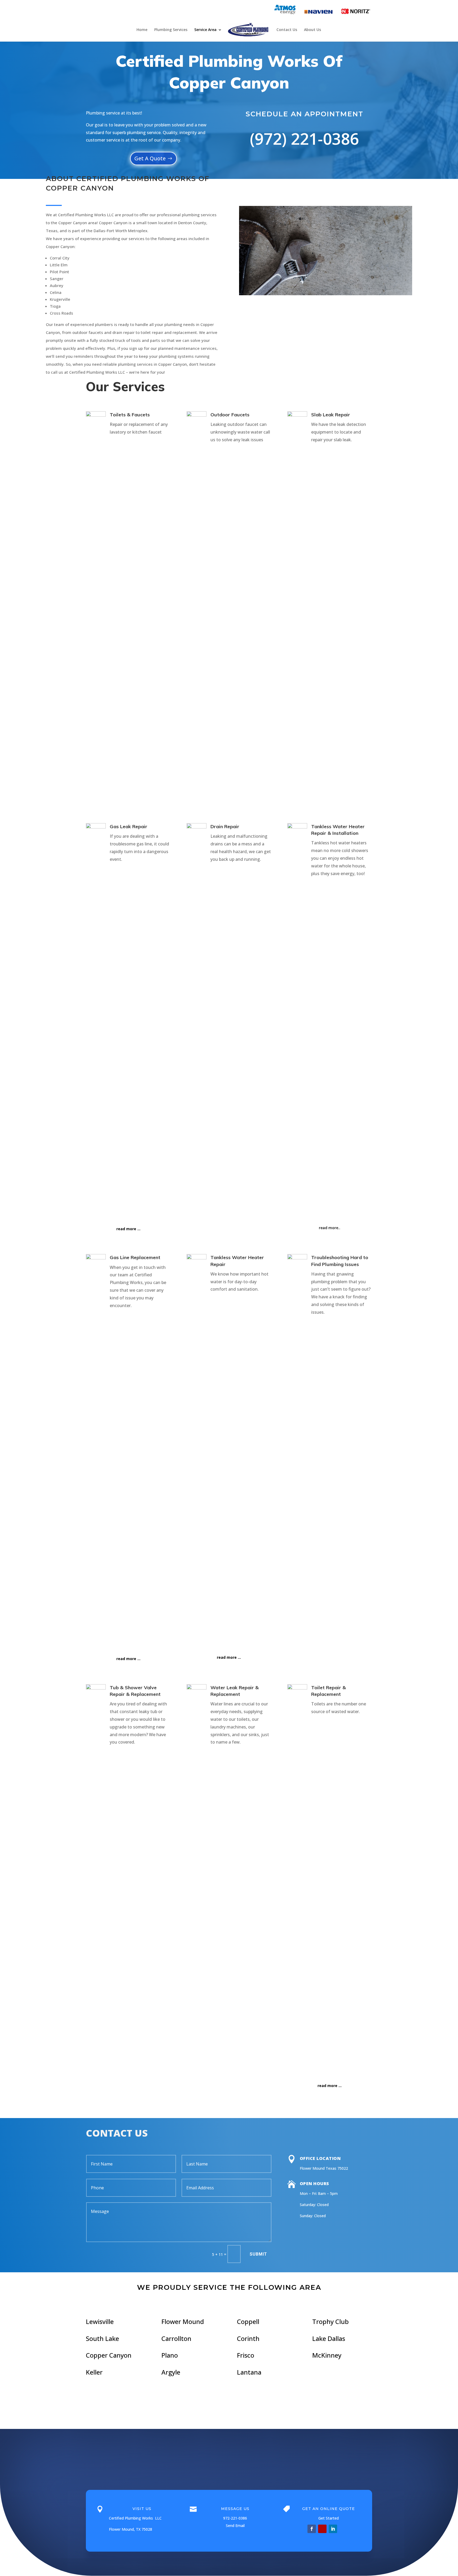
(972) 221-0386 (304, 139)
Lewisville (100, 2321)
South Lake (102, 2338)
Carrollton (176, 2338)
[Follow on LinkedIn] (333, 2529)
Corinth (248, 2338)
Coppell (248, 2321)
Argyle (171, 2372)
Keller (94, 2372)
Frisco (246, 2355)
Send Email (235, 2526)
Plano (170, 2355)
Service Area (205, 30)
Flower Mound (183, 2321)
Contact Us (287, 30)
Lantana (249, 2372)
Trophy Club (331, 2321)
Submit (258, 2254)
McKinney (327, 2355)
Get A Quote (150, 158)
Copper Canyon (109, 2355)
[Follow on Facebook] (312, 2529)
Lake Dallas (329, 2338)
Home (142, 30)
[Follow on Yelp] (322, 2529)
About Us (312, 30)
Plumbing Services (171, 30)
